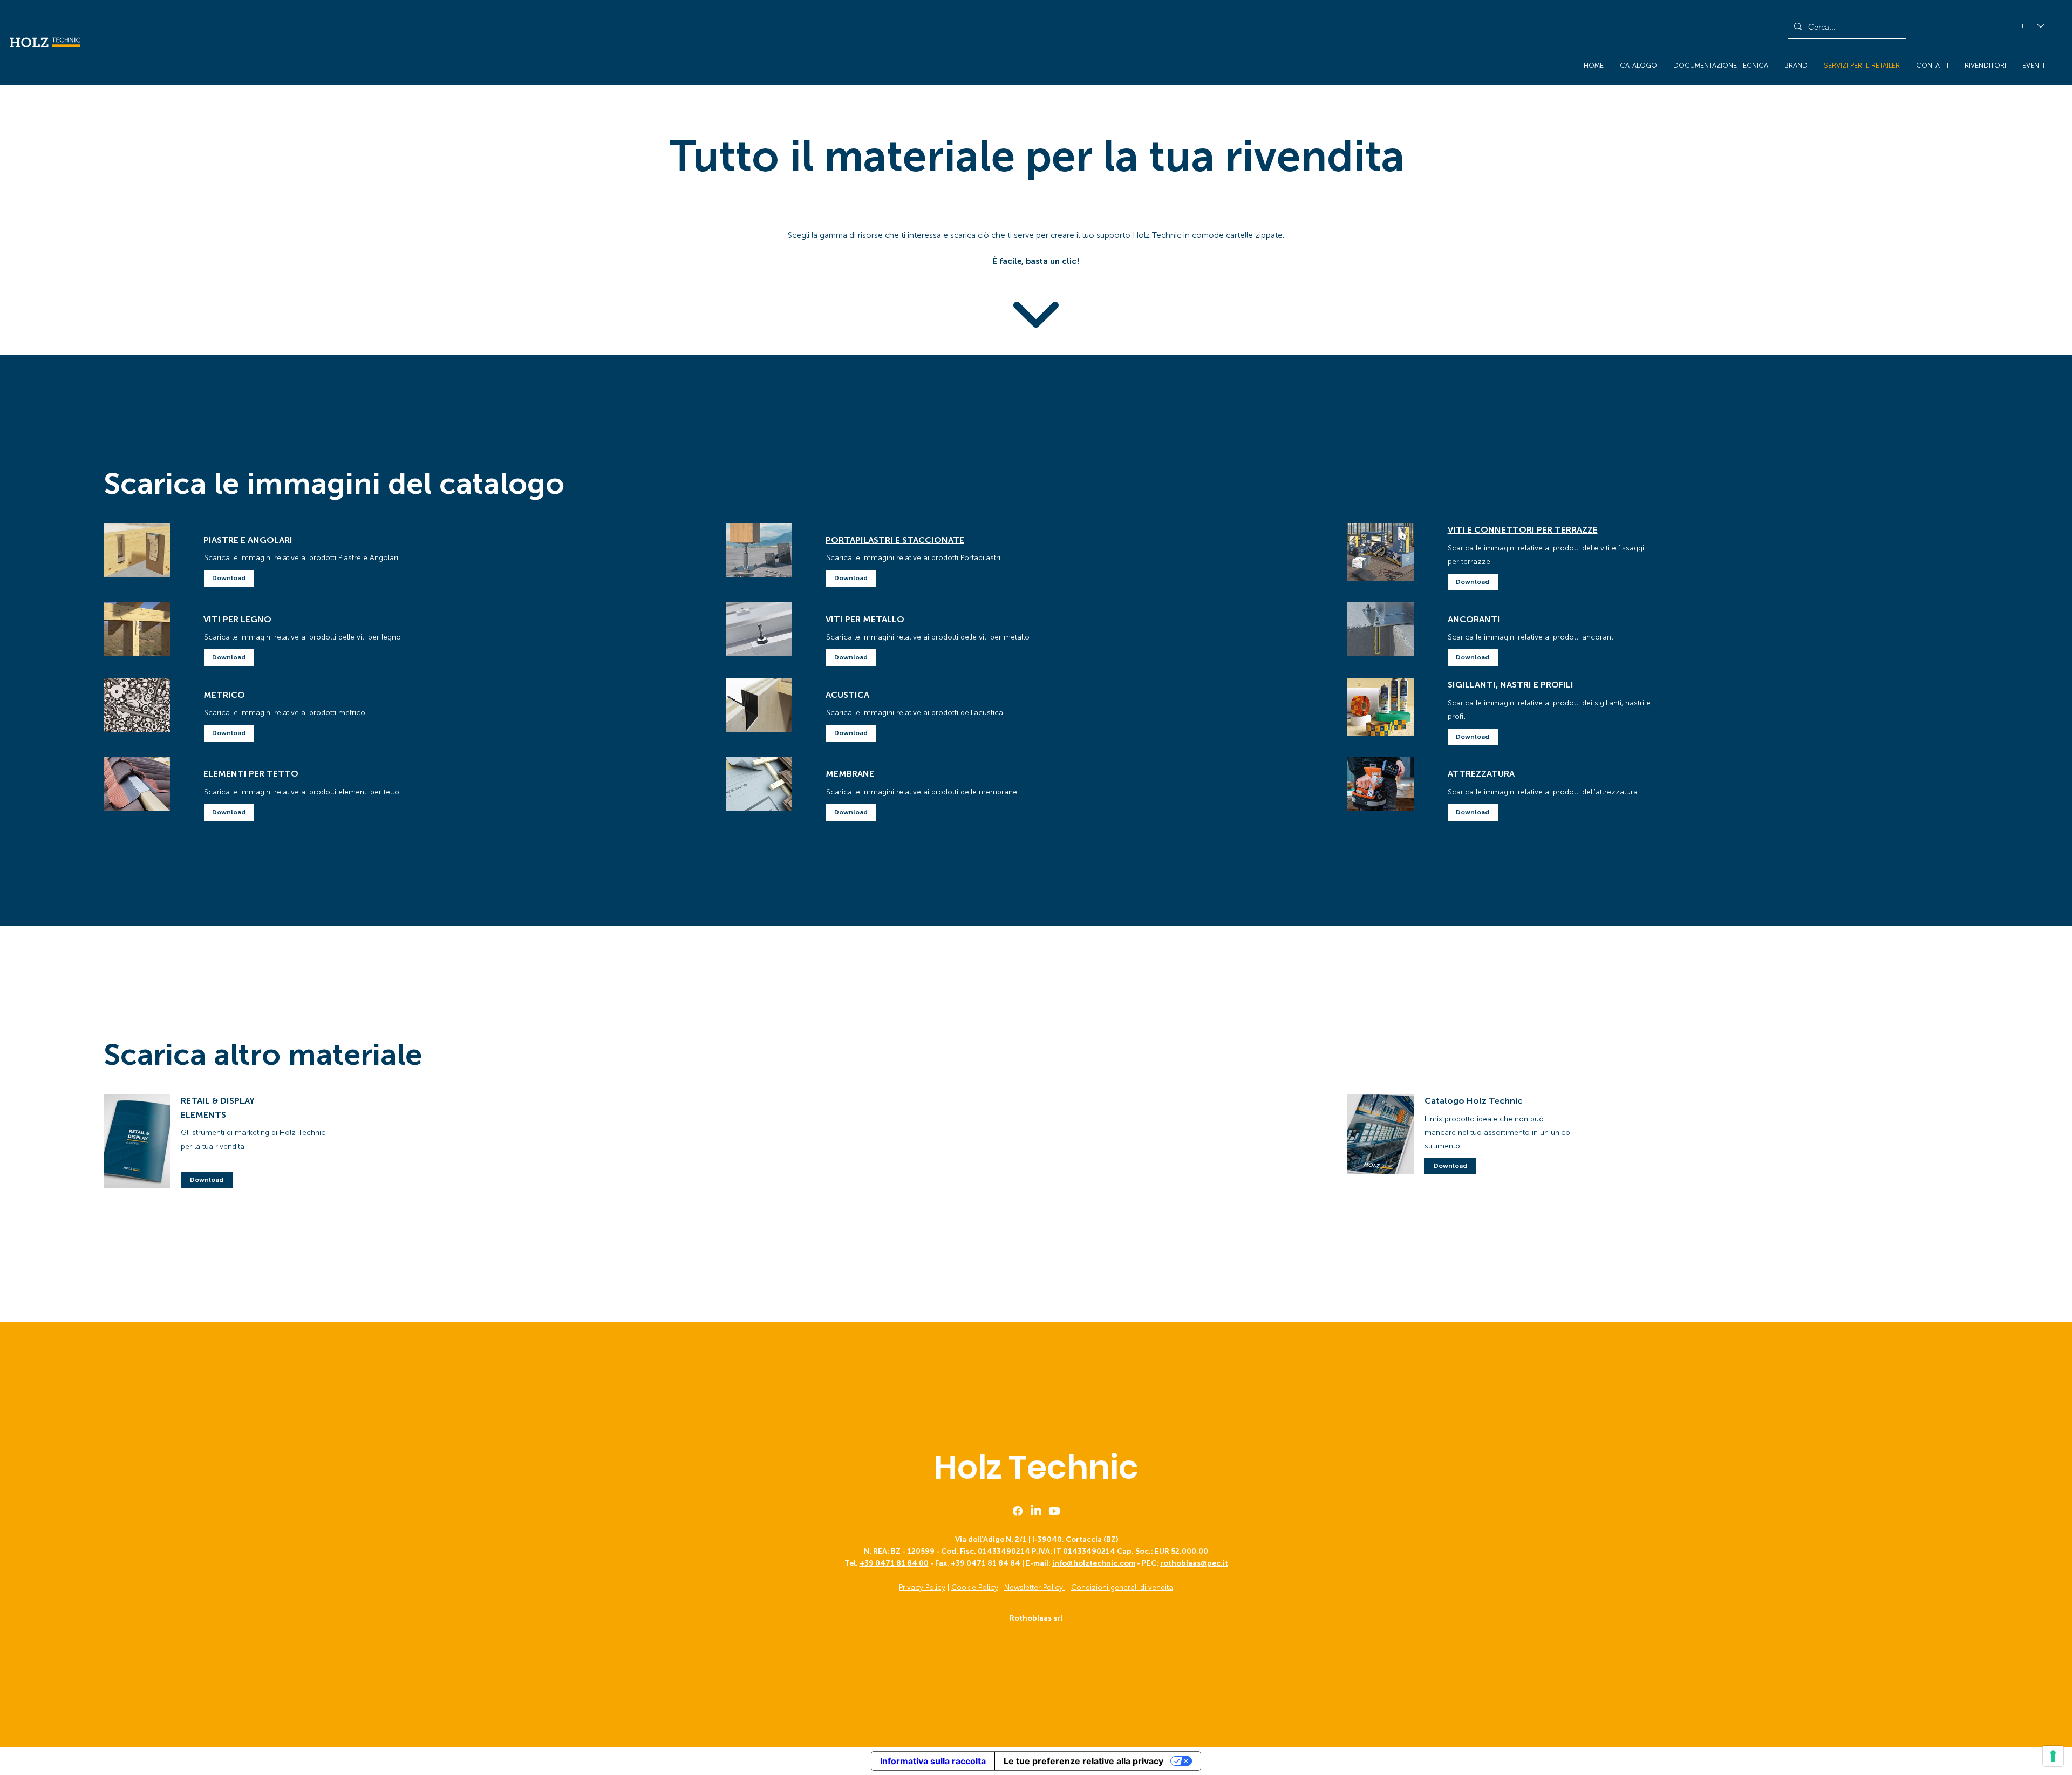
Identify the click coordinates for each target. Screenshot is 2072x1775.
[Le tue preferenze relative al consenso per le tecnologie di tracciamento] (2053, 1756)
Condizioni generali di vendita (1122, 1587)
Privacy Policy (922, 1587)
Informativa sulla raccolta (933, 1761)
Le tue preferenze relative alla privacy (1083, 1761)
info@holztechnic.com (1094, 1563)
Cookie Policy (975, 1587)
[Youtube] (1054, 1511)
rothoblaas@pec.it (1194, 1563)
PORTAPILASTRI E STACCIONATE (895, 540)
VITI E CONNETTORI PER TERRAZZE (1523, 530)
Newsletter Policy (1035, 1587)
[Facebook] (1018, 1511)
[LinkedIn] (1036, 1511)
